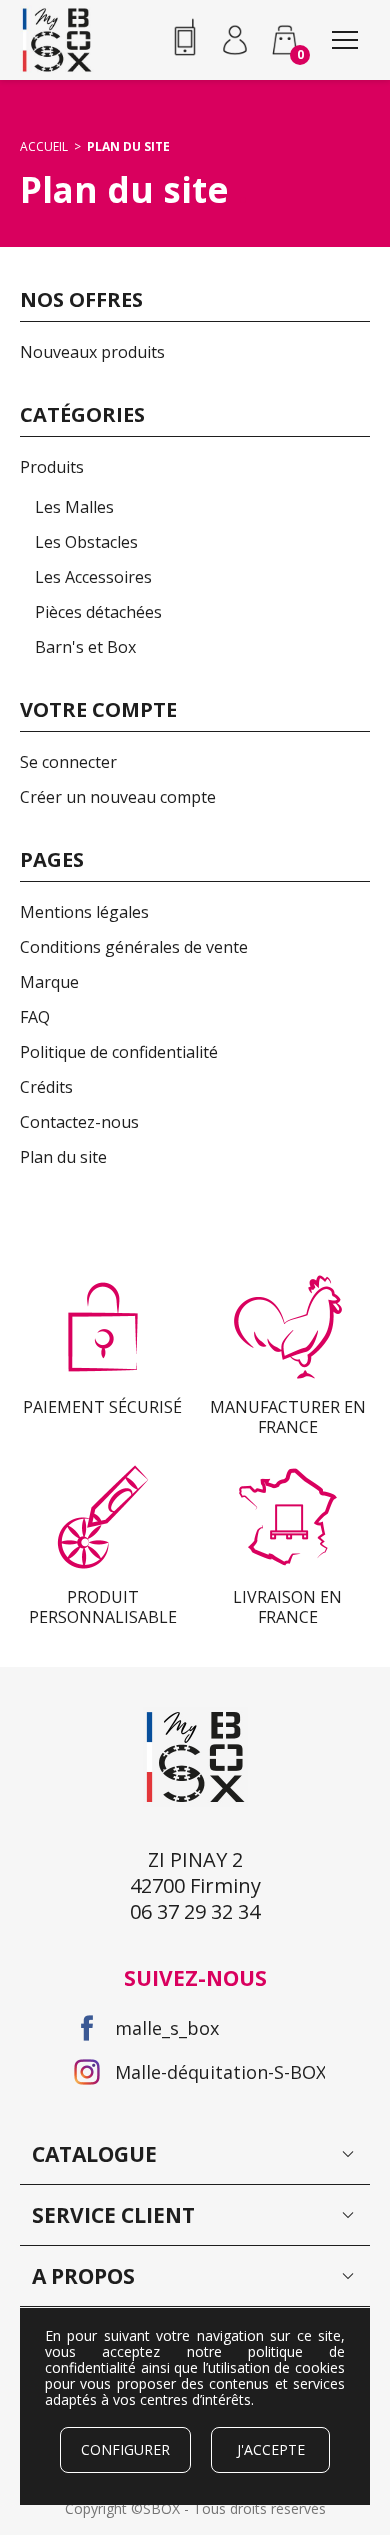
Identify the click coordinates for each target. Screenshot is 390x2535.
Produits (52, 467)
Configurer (125, 2449)
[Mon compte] (235, 40)
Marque (49, 982)
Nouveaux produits (92, 352)
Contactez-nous (79, 1122)
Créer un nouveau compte (118, 797)
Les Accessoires (93, 577)
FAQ (35, 1017)
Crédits (46, 1087)
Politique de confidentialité (119, 1052)
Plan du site (63, 1157)
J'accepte (271, 2449)
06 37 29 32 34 (185, 40)
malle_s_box (167, 2028)
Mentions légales (84, 912)
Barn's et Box (85, 647)
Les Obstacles (86, 542)
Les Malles (74, 507)
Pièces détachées (98, 612)
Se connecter (68, 762)
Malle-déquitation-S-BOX (220, 2072)
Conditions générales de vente (134, 947)
